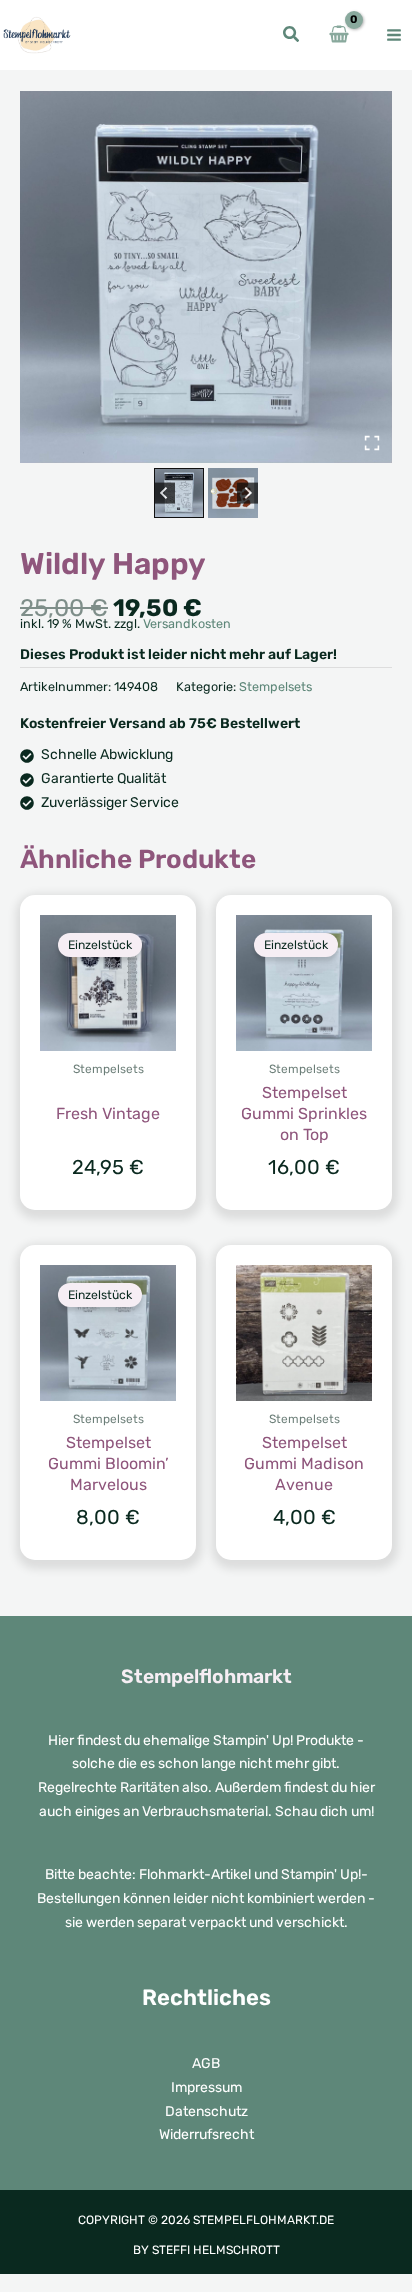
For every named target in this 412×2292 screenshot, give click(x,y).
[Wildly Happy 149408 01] (206, 277)
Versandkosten (187, 623)
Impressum (206, 2087)
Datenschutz (206, 2111)
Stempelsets (275, 686)
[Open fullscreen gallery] (372, 443)
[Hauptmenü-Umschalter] (394, 35)
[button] (292, 37)
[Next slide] (247, 493)
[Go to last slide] (164, 493)
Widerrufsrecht (206, 2134)
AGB (206, 2063)
